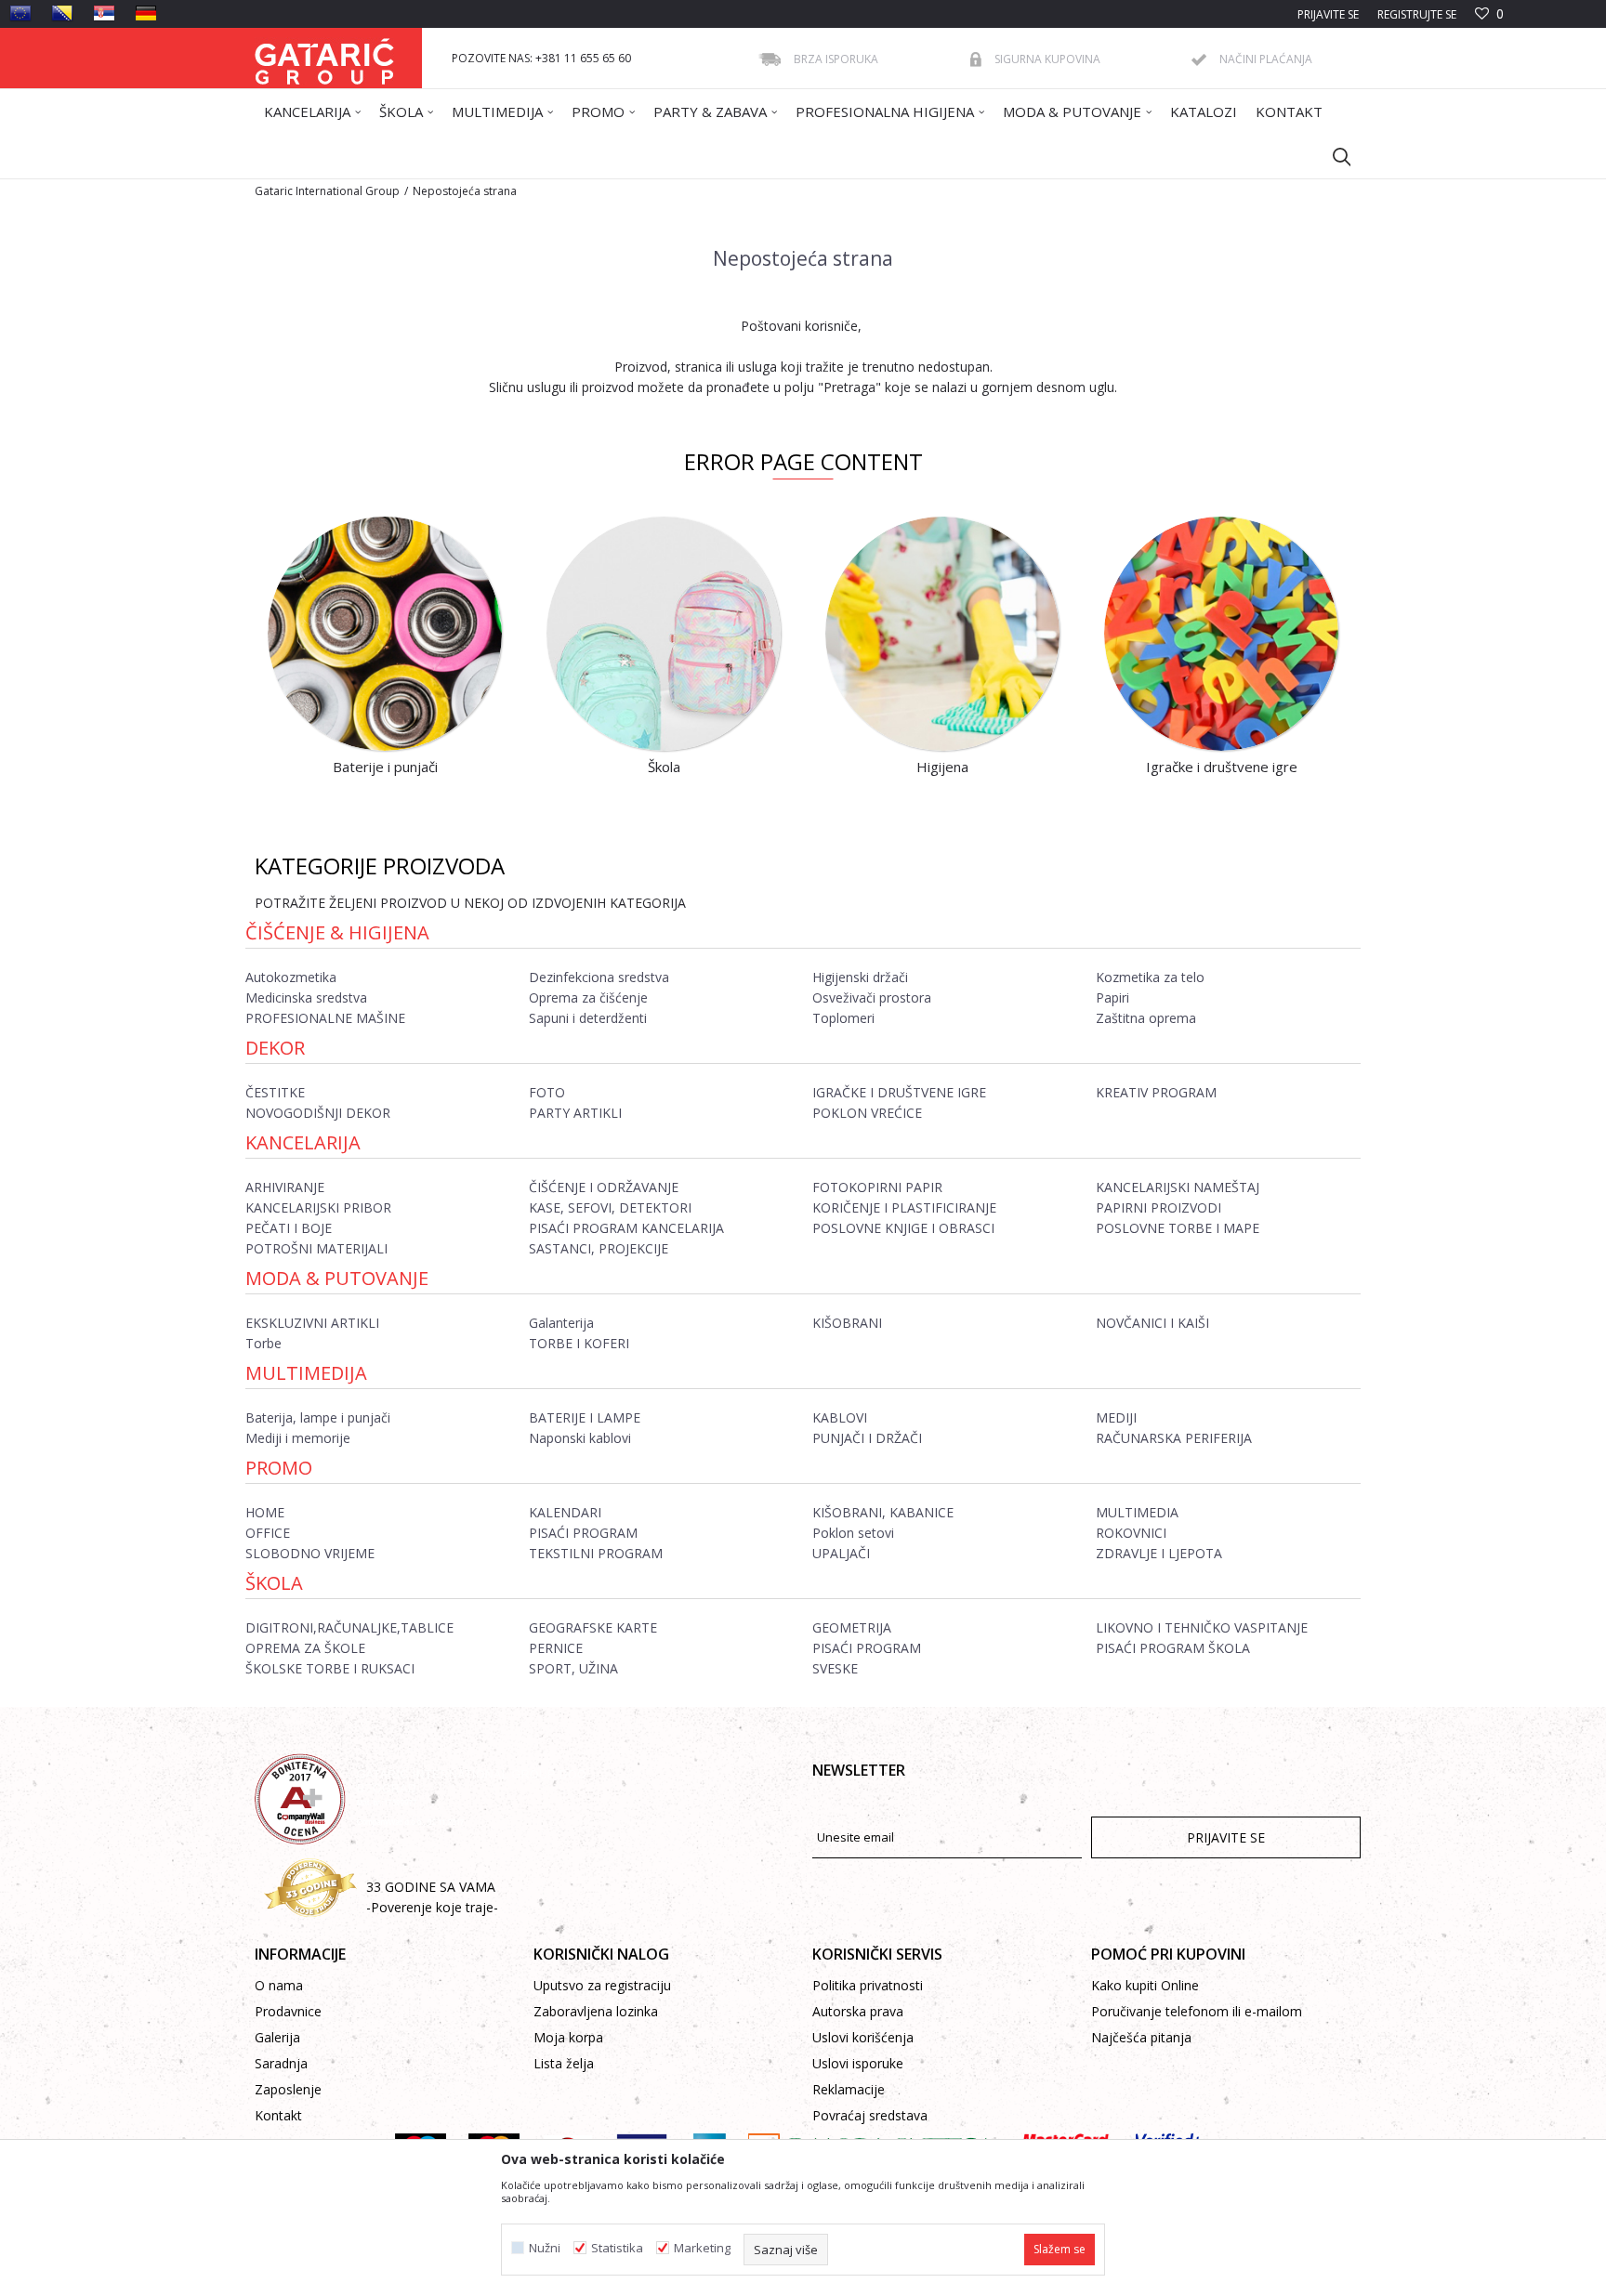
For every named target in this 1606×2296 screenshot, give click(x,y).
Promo (279, 1468)
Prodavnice (288, 2011)
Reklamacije (849, 2089)
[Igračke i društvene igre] (1221, 634)
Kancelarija (303, 1142)
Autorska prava (858, 2011)
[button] (1333, 156)
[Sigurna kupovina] (976, 59)
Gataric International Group (327, 191)
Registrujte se (1417, 14)
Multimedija (306, 1373)
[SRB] (104, 13)
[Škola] (664, 634)
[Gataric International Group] (324, 58)
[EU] (20, 13)
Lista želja (564, 2063)
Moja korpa (568, 2037)
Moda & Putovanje (337, 1278)
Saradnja (281, 2063)
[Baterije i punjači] (385, 634)
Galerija (277, 2037)
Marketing (702, 2248)
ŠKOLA (274, 1583)
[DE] (146, 13)
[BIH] (62, 13)
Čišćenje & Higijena (337, 932)
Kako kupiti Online (1145, 1985)
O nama (279, 1985)
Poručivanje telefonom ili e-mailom (1197, 2011)
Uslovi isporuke (858, 2063)
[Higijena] (942, 634)
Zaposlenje (288, 2089)
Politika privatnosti (868, 1985)
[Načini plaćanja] (1199, 60)
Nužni (545, 2248)
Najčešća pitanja (1141, 2037)
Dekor (275, 1048)
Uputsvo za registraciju (602, 1985)
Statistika (617, 2248)
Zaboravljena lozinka (596, 2011)
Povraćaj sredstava (870, 2115)
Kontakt (278, 2115)
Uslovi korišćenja (863, 2037)
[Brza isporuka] (770, 59)
